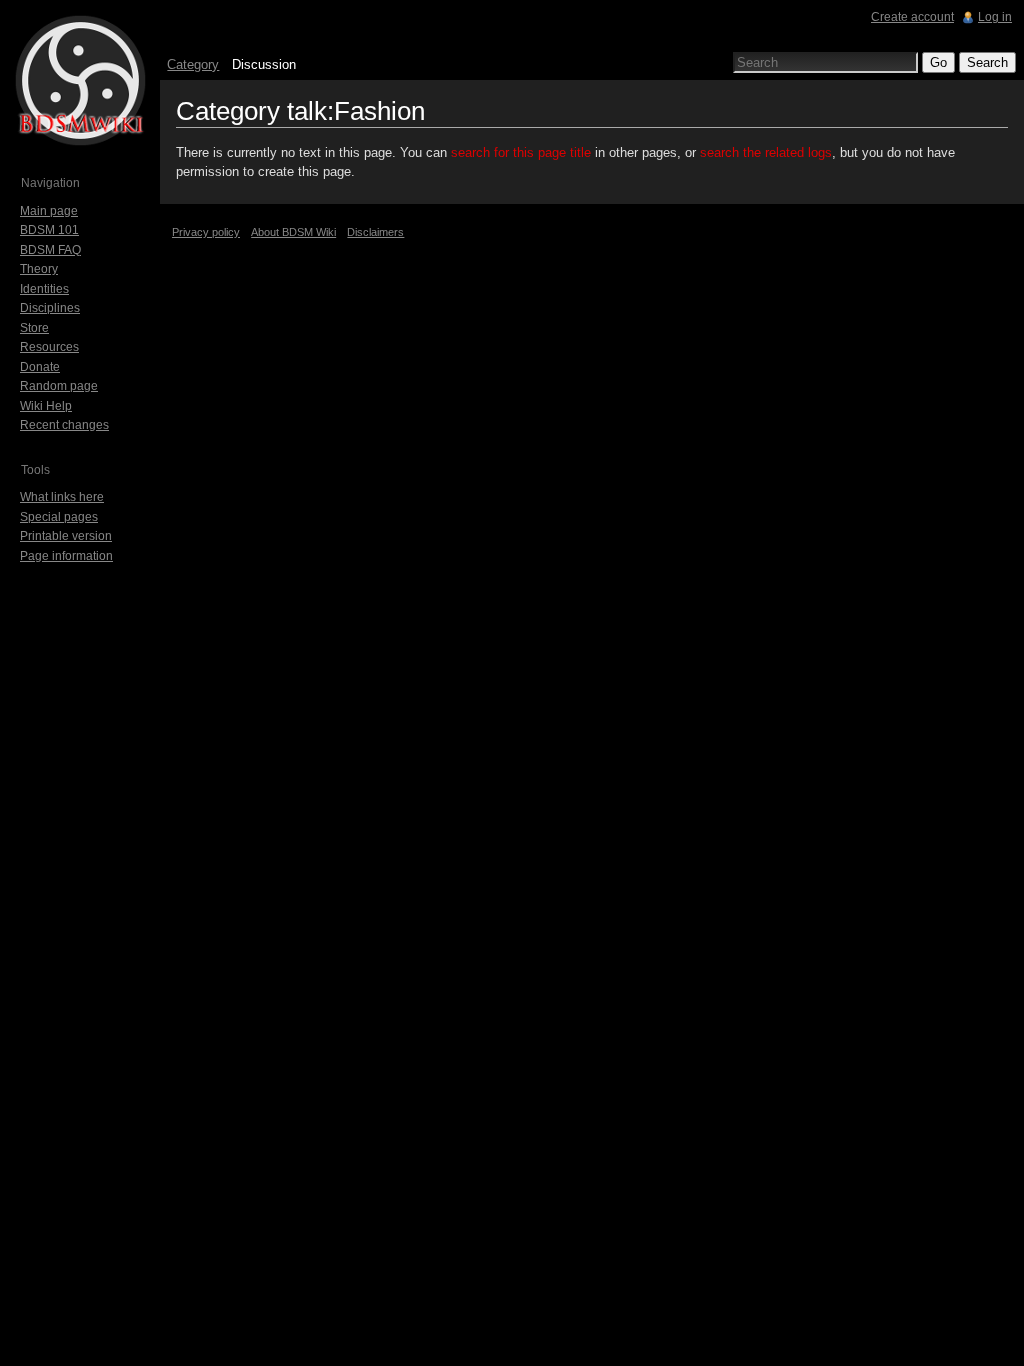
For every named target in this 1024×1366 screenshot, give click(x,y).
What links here (62, 497)
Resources (49, 347)
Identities (44, 289)
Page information (66, 556)
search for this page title (521, 152)
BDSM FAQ (50, 250)
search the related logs (766, 152)
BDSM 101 (49, 230)
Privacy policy (206, 232)
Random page (59, 386)
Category (193, 64)
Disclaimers (375, 232)
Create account (912, 17)
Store (34, 328)
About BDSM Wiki (293, 232)
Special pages (59, 517)
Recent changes (64, 425)
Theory (39, 269)
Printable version (66, 536)
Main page (49, 211)
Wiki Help (46, 406)
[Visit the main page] (80, 80)
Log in (995, 17)
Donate (40, 367)
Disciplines (50, 308)
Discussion (264, 64)
